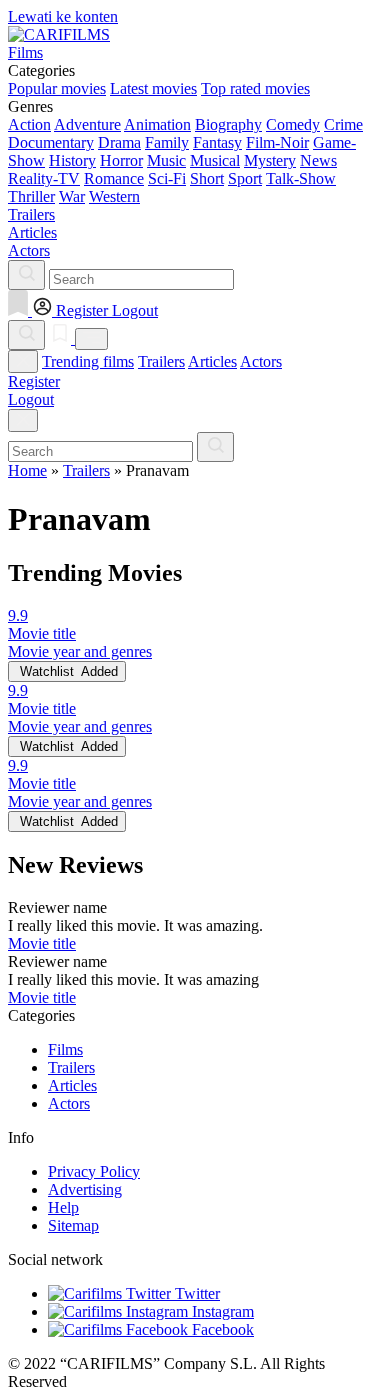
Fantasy (217, 142)
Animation (157, 124)
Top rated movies (255, 88)
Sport (245, 178)
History (72, 160)
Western (114, 196)
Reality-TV (44, 178)
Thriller (31, 196)
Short (207, 178)
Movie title (42, 943)
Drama (119, 142)
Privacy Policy (94, 1171)
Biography (228, 124)
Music (166, 160)
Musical (215, 160)
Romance (114, 178)
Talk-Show (301, 178)
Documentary (51, 142)
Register (34, 381)
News (318, 160)
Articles (212, 361)
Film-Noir (277, 142)
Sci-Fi (167, 178)
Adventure (87, 124)
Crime (343, 124)
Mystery (270, 160)
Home (27, 470)
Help (63, 1207)
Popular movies (57, 88)
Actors (261, 361)
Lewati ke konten (63, 16)
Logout (31, 399)
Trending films (88, 361)
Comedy (293, 124)
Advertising (85, 1189)
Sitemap (73, 1225)
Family (167, 142)
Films (65, 1049)
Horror (121, 160)
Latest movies (153, 88)
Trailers (161, 361)
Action (29, 124)
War (72, 196)
